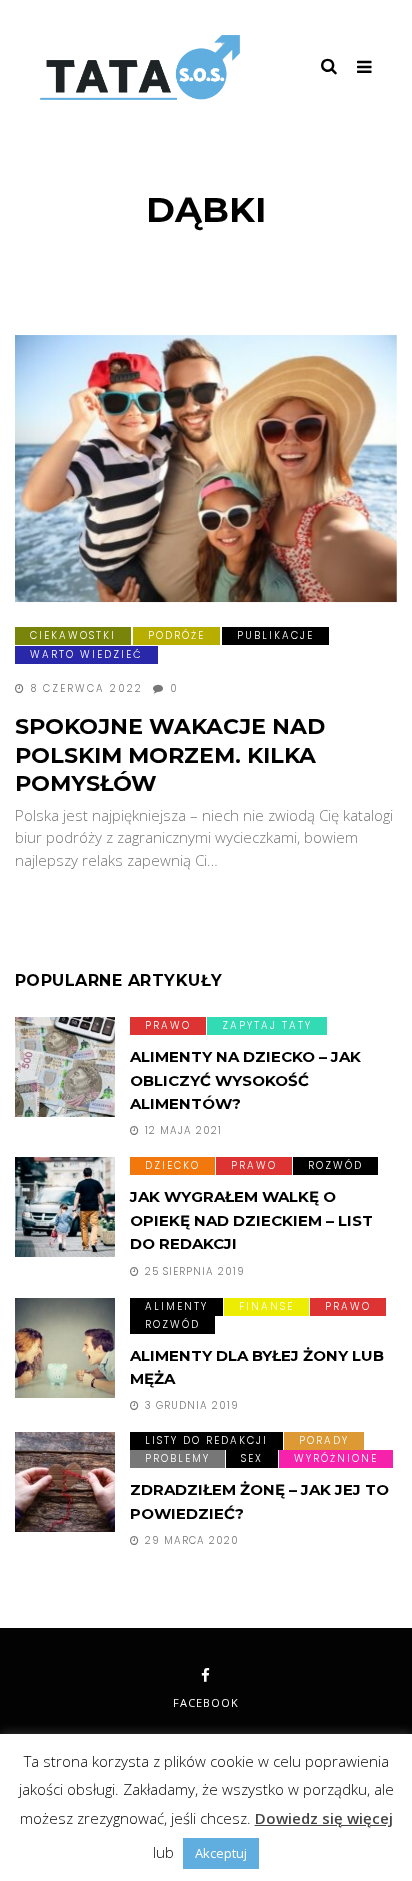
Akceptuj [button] (221, 1853)
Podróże (176, 635)
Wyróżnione (336, 1458)
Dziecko (172, 1165)
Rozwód (335, 1165)
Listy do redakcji (206, 1440)
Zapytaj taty (267, 1025)
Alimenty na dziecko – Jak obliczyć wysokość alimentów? (245, 1080)
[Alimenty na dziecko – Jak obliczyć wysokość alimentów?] (65, 1067)
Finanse (266, 1306)
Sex (252, 1458)
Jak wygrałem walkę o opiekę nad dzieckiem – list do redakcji (251, 1220)
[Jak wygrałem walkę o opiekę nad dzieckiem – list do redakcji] (65, 1207)
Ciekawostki (73, 635)
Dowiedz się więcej (324, 1818)
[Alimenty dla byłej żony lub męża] (65, 1348)
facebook (206, 1702)
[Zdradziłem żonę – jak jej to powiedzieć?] (65, 1482)
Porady (324, 1440)
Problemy (177, 1458)
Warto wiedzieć (86, 654)
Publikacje (275, 635)
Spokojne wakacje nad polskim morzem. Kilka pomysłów (170, 755)
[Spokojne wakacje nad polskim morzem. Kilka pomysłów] (206, 468)
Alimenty (176, 1306)
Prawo (168, 1025)
